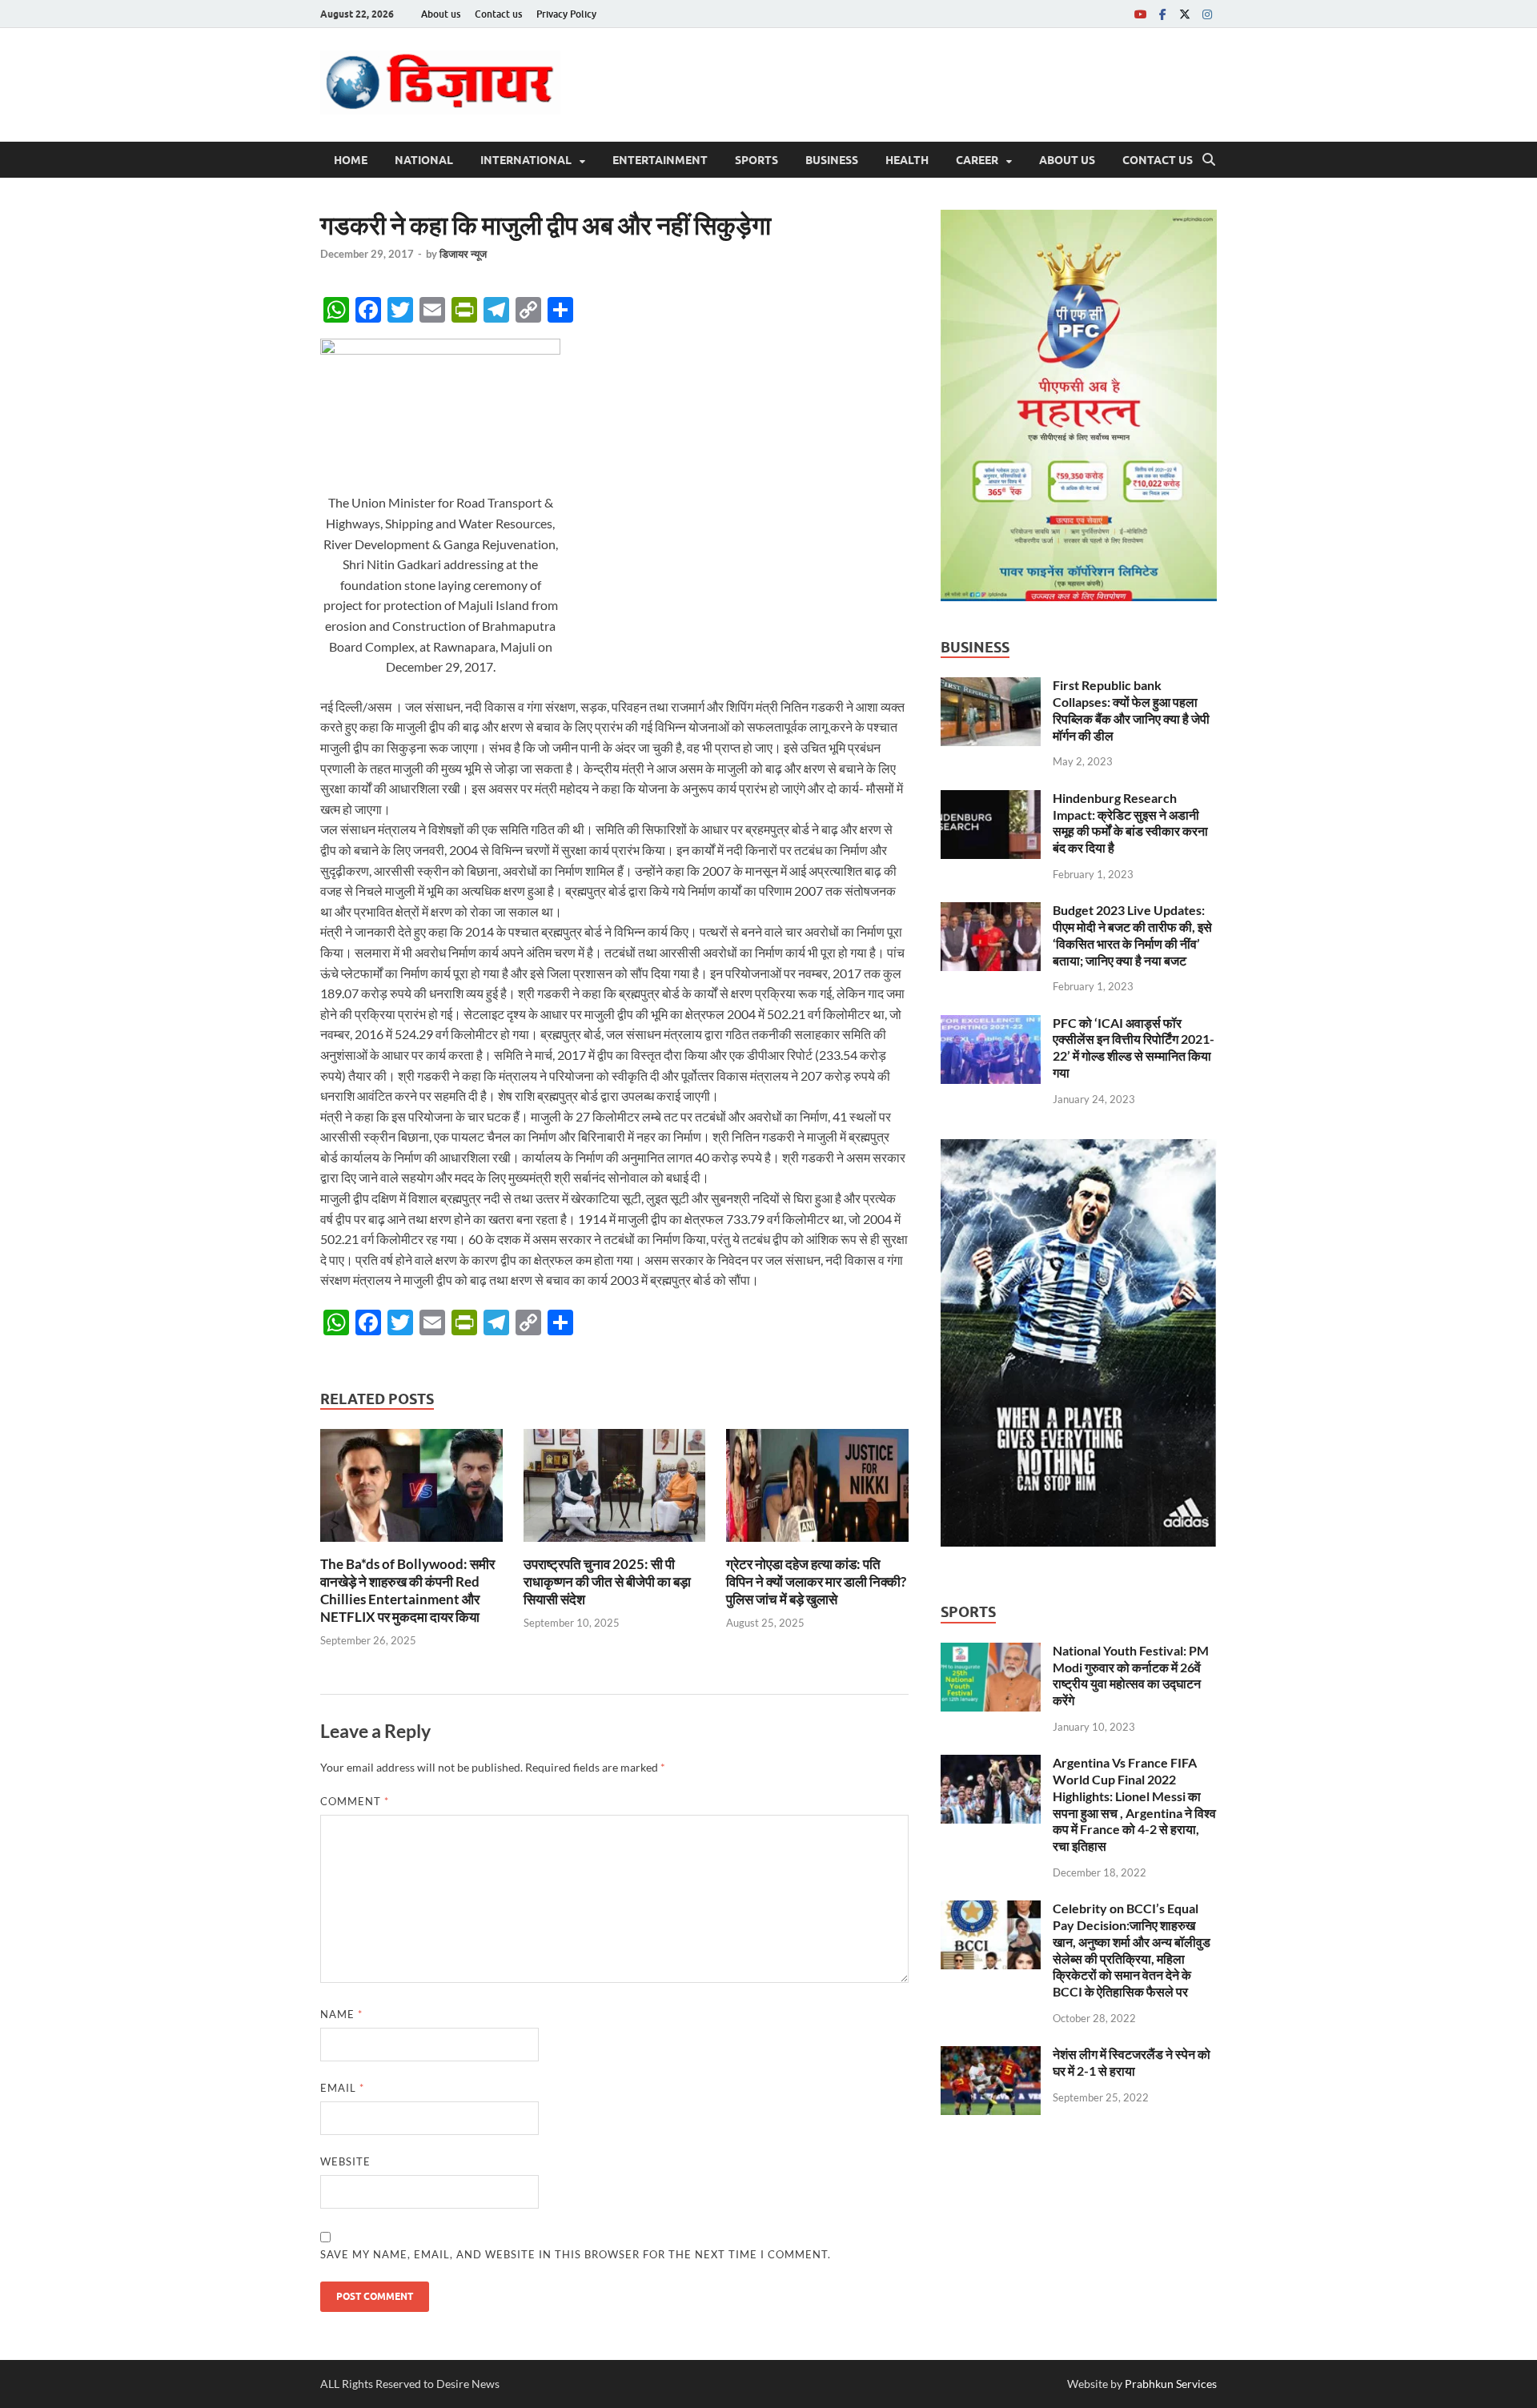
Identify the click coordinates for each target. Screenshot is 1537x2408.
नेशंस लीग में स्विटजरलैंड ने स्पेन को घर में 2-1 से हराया (1132, 2062)
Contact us (498, 14)
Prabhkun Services (1171, 2384)
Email (342, 2088)
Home (351, 160)
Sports (756, 160)
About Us (1067, 160)
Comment (355, 1801)
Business (832, 160)
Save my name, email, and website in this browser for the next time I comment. (576, 2254)
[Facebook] (1162, 14)
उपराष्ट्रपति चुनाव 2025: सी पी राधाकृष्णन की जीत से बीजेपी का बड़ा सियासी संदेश (607, 1581)
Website (345, 2161)
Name (341, 2014)
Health (907, 160)
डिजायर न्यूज (463, 254)
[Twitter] (1185, 14)
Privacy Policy (566, 14)
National (424, 160)
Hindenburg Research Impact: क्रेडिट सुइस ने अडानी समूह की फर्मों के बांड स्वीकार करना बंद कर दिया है (1130, 823)
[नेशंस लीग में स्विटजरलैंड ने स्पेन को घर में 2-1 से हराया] (991, 2055)
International (526, 160)
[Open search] (1209, 160)
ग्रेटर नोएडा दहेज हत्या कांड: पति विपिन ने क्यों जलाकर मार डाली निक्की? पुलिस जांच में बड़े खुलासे (816, 1581)
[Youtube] (1140, 14)
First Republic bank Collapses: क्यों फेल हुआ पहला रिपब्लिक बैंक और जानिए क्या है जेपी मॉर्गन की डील (1131, 710)
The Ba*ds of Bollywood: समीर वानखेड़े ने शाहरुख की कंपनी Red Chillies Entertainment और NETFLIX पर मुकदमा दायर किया (407, 1590)
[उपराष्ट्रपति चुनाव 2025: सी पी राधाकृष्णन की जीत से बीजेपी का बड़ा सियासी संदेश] (615, 1490)
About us (441, 14)
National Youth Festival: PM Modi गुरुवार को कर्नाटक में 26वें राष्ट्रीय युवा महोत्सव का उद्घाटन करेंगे (1131, 1675)
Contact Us (1158, 160)
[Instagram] (1207, 14)
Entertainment (660, 160)
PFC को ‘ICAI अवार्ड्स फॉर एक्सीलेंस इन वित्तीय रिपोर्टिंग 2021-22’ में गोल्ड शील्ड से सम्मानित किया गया (1134, 1047)
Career (977, 160)
